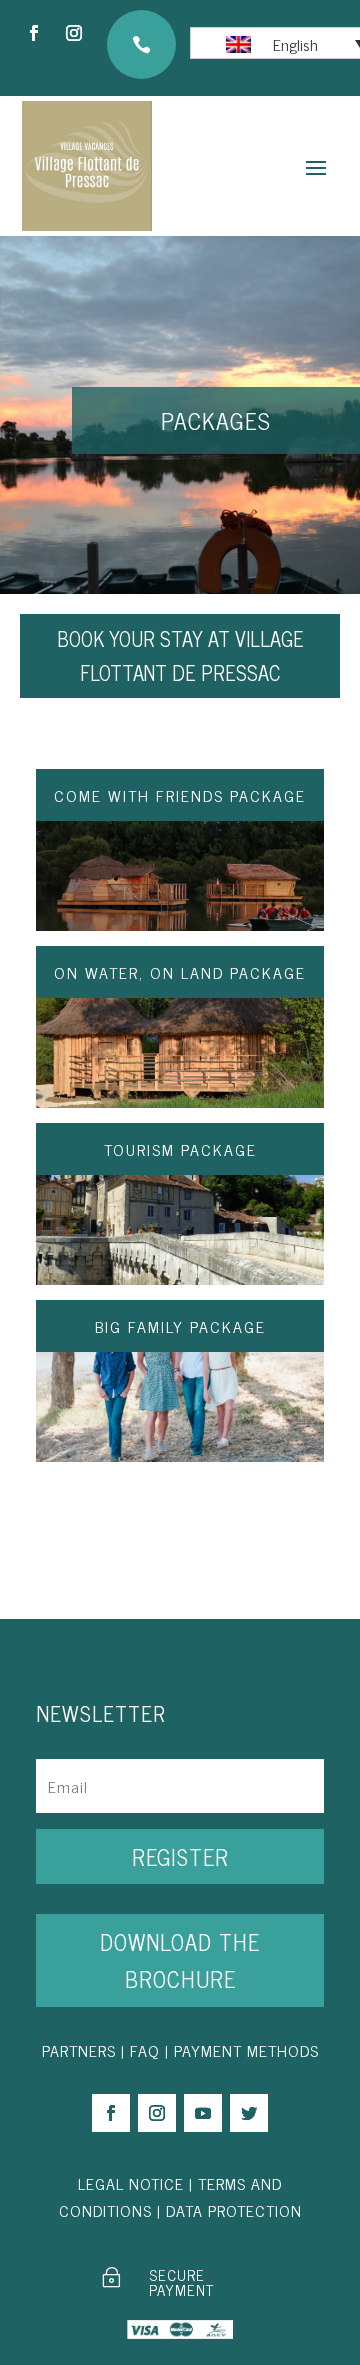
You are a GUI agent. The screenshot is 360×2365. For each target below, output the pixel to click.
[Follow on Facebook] (34, 33)
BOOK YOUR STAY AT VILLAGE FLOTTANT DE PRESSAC (180, 655)
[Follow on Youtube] (203, 2113)
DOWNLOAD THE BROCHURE (180, 1960)
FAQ (145, 2050)
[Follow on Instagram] (74, 33)
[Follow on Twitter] (249, 2113)
